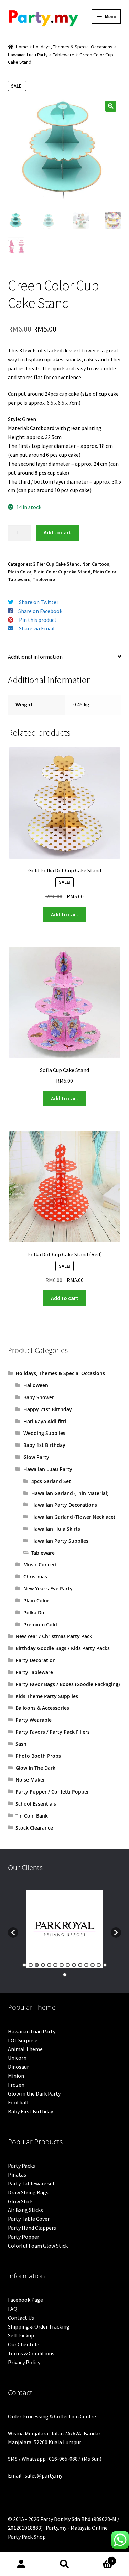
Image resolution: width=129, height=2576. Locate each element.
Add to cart (57, 532)
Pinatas (17, 2174)
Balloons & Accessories (42, 1708)
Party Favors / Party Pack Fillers (53, 1732)
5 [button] (49, 1965)
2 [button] (31, 1965)
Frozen (16, 2085)
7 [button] (62, 1965)
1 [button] (24, 1965)
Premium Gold (40, 1624)
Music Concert (40, 1564)
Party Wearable (34, 1720)
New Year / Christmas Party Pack (54, 1636)
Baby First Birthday (30, 2111)
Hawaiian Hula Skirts (56, 1529)
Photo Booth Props (38, 1756)
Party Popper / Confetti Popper (52, 1792)
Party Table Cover (29, 2219)
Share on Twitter (39, 602)
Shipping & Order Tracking (39, 2326)
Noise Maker (30, 1780)
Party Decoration (36, 1660)
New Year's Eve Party (48, 1588)
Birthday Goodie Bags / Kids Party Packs (63, 1648)
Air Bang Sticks (25, 2210)
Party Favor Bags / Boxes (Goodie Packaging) (68, 1684)
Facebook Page (25, 2300)
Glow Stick (20, 2201)
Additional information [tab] (35, 657)
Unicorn (17, 2058)
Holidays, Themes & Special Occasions (73, 47)
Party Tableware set (31, 2183)
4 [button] (43, 1965)
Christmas (35, 1576)
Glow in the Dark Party (34, 2093)
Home (22, 47)
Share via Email (37, 628)
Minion (16, 2076)
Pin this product (38, 620)
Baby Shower (39, 1397)
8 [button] (68, 1965)
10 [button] (80, 1965)
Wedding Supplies (44, 1433)
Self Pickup (21, 2335)
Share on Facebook (40, 611)
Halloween (36, 1385)
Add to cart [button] (65, 914)
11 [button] (86, 1965)
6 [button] (55, 1965)
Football (18, 2102)
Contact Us (21, 2318)
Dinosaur (18, 2067)
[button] (111, 106)
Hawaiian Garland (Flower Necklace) (73, 1517)
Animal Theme (25, 2049)
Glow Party (36, 1457)
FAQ (13, 2309)
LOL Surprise (23, 2040)
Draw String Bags (28, 2192)
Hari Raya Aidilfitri (45, 1421)
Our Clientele (24, 2344)
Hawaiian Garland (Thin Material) (70, 1493)
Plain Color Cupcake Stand (62, 572)
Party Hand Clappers (32, 2228)
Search (64, 2564)
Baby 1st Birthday (44, 1445)
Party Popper (24, 2237)
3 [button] (37, 1965)
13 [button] (99, 1965)
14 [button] (105, 1965)
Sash (21, 1744)
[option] (65, 1929)
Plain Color (20, 572)
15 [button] (65, 1975)
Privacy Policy (24, 2362)
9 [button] (74, 1965)
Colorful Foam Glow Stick (38, 2246)
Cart (99, 2558)
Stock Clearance (34, 1828)
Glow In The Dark (35, 1768)
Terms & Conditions (31, 2353)
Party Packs (21, 2166)
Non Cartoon (96, 564)
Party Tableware (34, 1672)
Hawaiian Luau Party (28, 55)
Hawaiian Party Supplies (60, 1541)
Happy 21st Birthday (48, 1409)
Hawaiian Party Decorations (64, 1505)
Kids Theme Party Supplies (47, 1696)
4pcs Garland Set (51, 1481)
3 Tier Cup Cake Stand (56, 564)
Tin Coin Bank (32, 1816)
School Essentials (36, 1804)
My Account (21, 2564)
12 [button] (93, 1965)
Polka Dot (35, 1612)
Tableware (64, 55)
